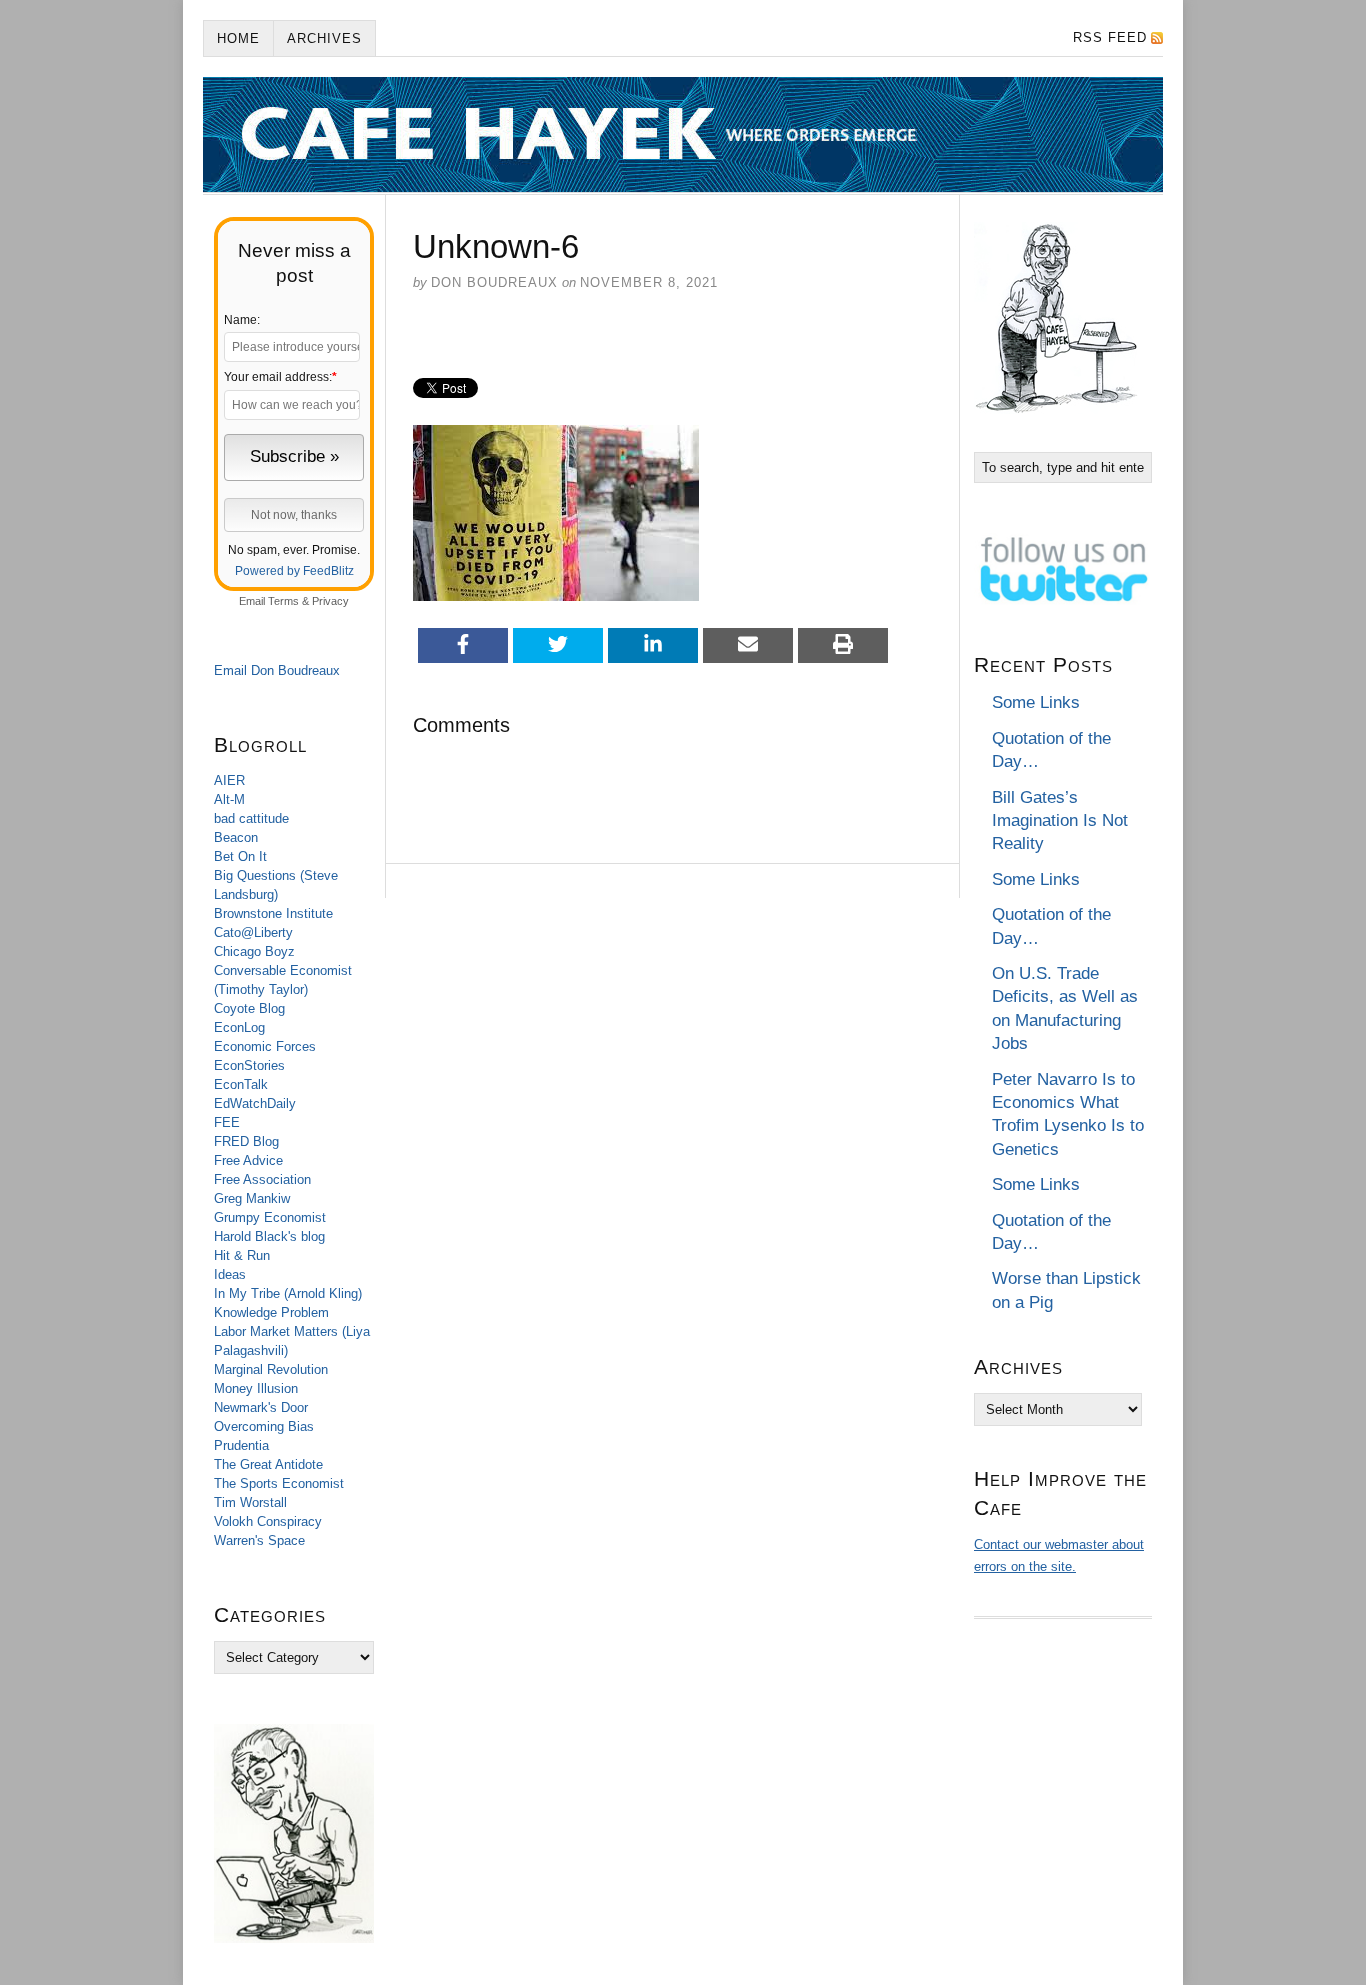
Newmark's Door (261, 1407)
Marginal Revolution (271, 1369)
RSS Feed (1110, 37)
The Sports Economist (279, 1483)
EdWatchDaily (255, 1103)
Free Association (262, 1179)
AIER (229, 780)
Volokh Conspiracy (268, 1521)
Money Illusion (256, 1388)
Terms (283, 601)
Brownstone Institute (273, 913)
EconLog (239, 1027)
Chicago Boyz (254, 951)
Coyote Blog (249, 1008)
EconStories (249, 1065)
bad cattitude (251, 818)
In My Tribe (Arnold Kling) (288, 1293)
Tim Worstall (250, 1502)
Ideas (230, 1274)
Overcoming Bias (264, 1426)
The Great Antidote (268, 1464)
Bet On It (240, 856)
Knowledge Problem (271, 1312)
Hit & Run (242, 1255)
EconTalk (241, 1084)
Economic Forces (265, 1046)
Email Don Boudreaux (277, 670)
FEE (227, 1122)
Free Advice (248, 1160)
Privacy (330, 601)
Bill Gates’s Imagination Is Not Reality (1060, 821)
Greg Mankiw (252, 1198)
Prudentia (241, 1445)
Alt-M (229, 799)
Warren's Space (259, 1540)
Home (238, 38)
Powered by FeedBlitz (294, 571)
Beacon (236, 837)
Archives (324, 38)
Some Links (1036, 702)
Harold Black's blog (269, 1236)
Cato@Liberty (253, 932)
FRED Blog (246, 1141)
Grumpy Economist (270, 1217)
